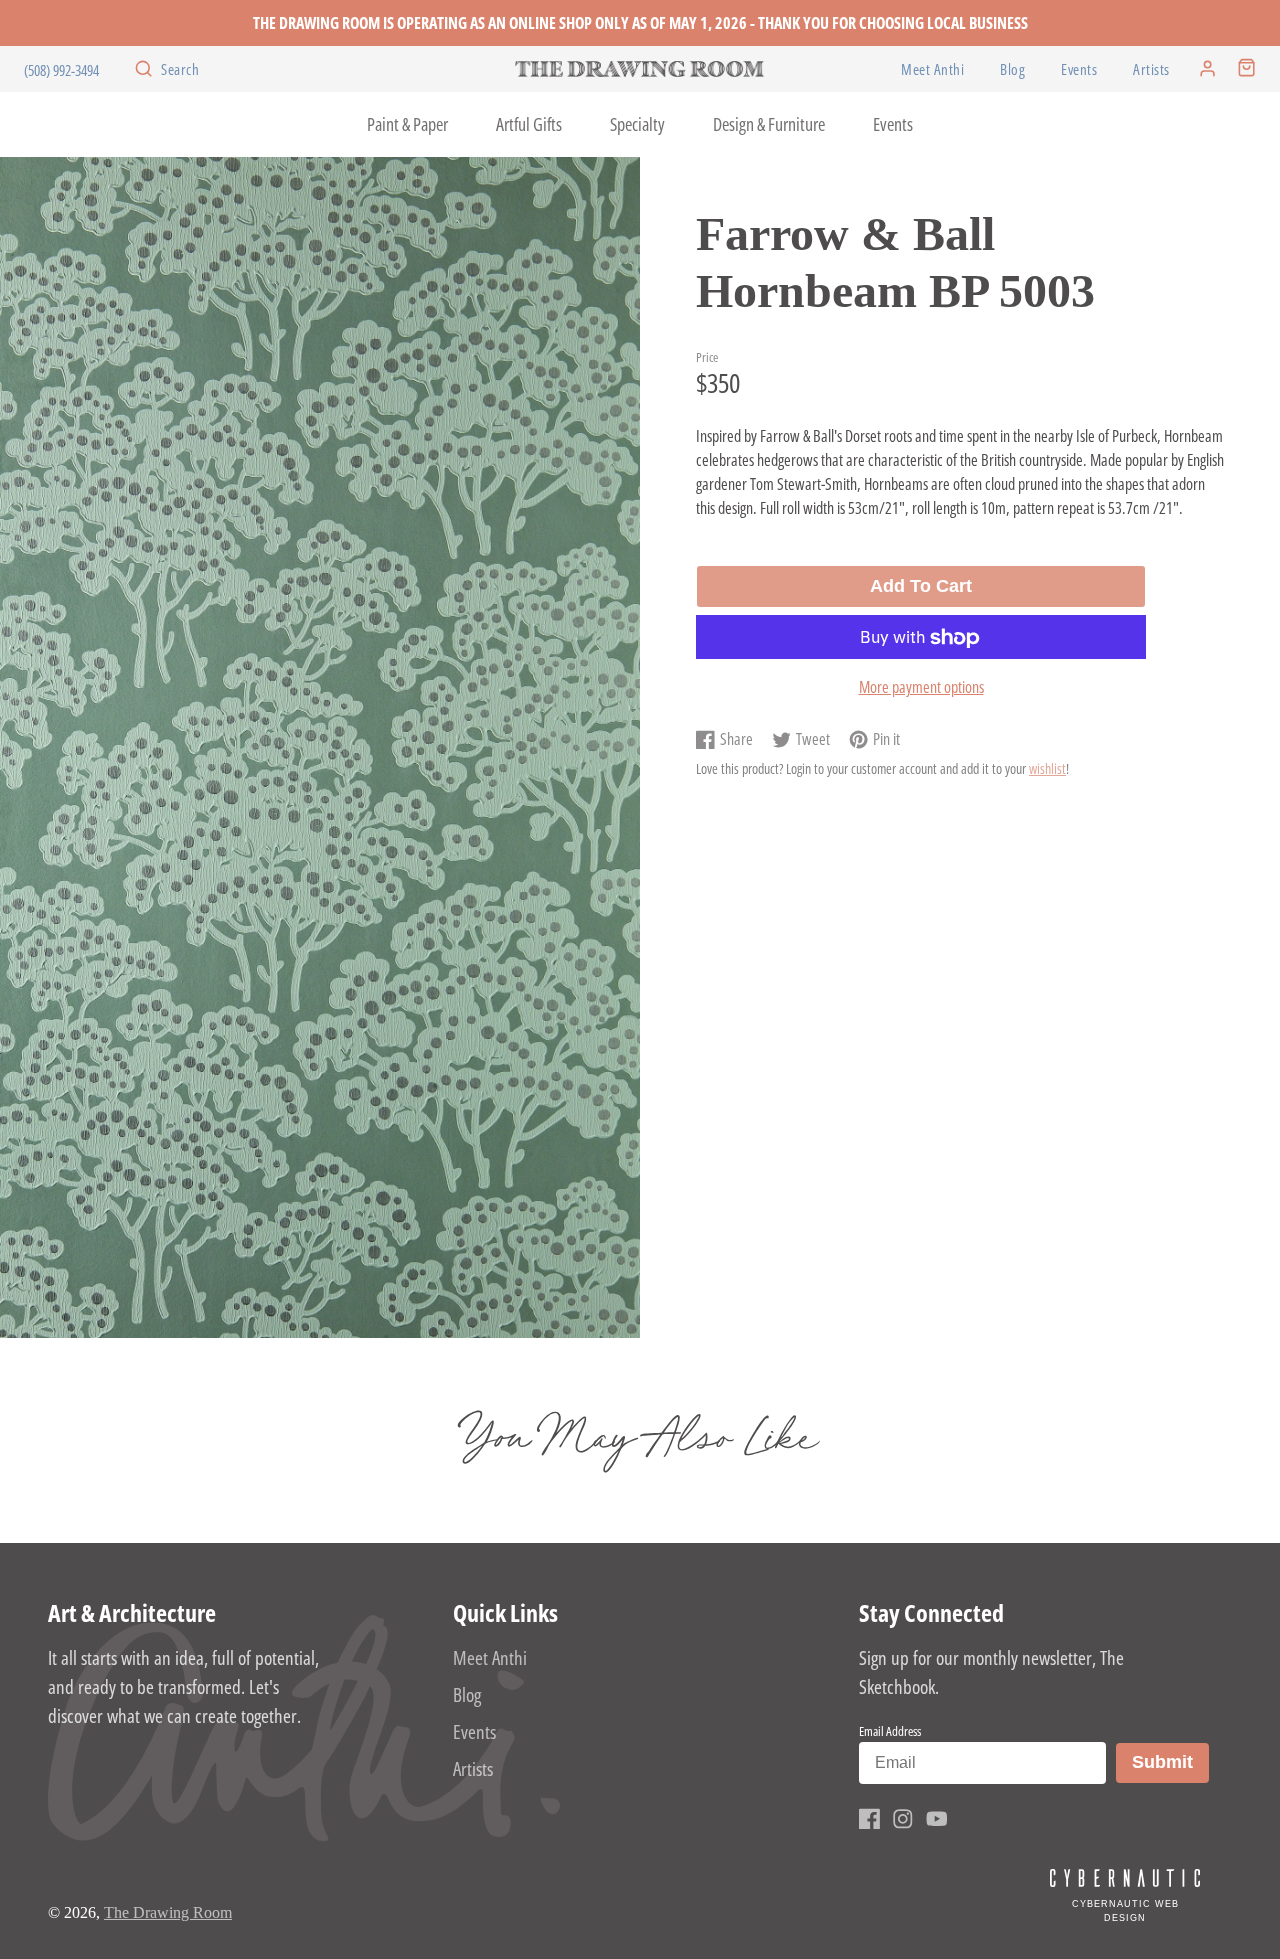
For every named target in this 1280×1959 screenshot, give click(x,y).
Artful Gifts (529, 124)
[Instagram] (903, 1819)
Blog (1012, 69)
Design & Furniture (769, 124)
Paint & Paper (407, 124)
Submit (1170, 1761)
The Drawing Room (168, 1912)
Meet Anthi (932, 69)
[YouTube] (937, 1819)
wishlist (1047, 769)
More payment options (921, 688)
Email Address (890, 1731)
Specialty (637, 124)
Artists (1151, 69)
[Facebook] (870, 1819)
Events (1079, 69)
